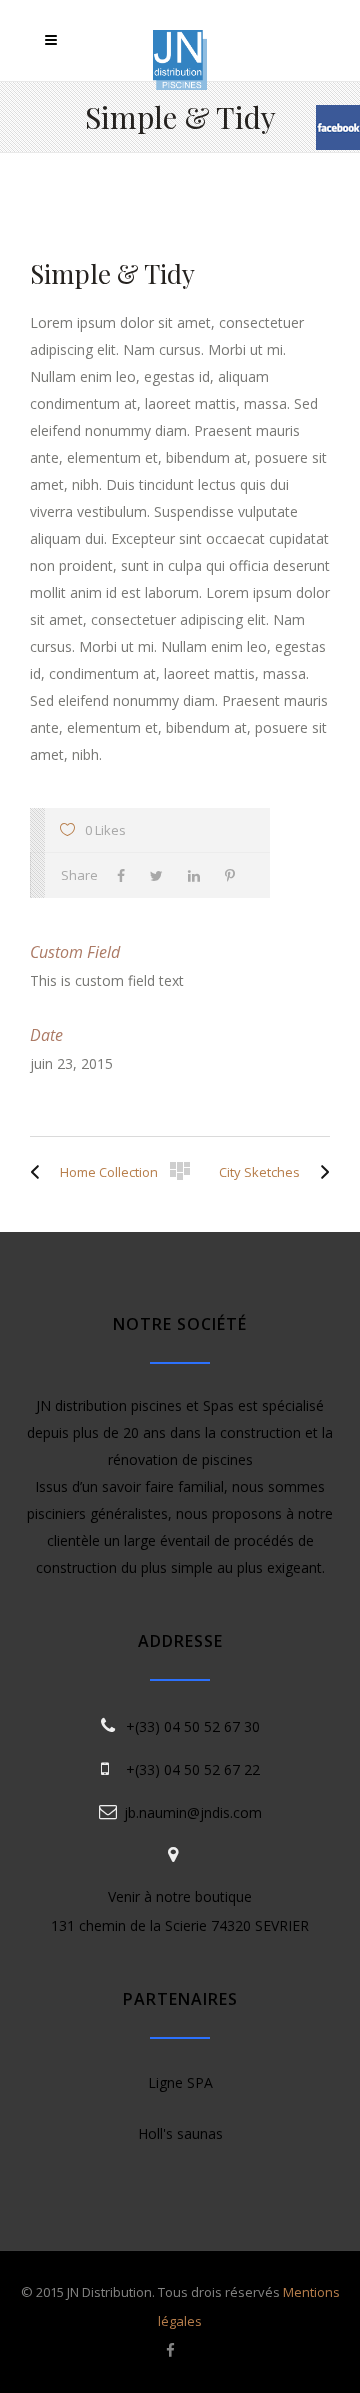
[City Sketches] (320, 1172)
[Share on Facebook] (126, 875)
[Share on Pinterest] (235, 875)
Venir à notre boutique (180, 1896)
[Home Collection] (40, 1172)
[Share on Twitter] (161, 875)
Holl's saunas (180, 2133)
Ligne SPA (180, 2082)
